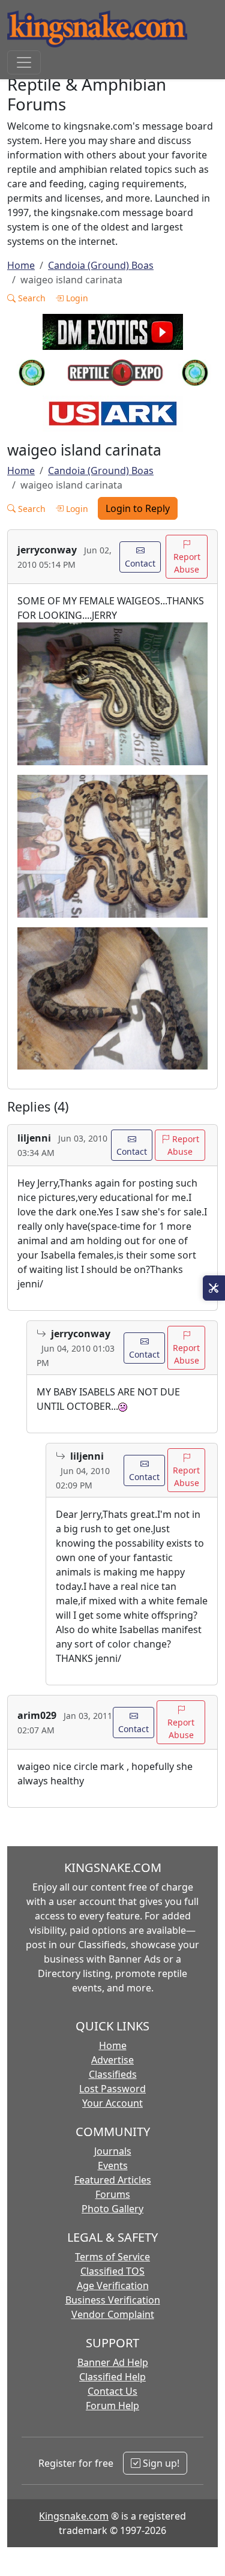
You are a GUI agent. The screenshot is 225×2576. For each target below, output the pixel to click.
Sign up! (160, 2463)
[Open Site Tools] (214, 1288)
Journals (113, 2151)
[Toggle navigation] (24, 62)
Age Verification (113, 2286)
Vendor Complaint (113, 2314)
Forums (113, 2194)
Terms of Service (112, 2257)
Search (31, 298)
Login (76, 298)
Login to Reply (138, 508)
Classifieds (113, 2074)
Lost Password (112, 2089)
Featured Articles (113, 2180)
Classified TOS (112, 2271)
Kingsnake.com (74, 2516)
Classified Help (112, 2377)
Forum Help (112, 2406)
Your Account (112, 2103)
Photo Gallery (112, 2209)
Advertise (112, 2060)
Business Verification (113, 2300)
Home (21, 265)
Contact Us (112, 2391)
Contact (140, 563)
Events (113, 2165)
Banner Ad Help (113, 2362)
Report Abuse (187, 563)
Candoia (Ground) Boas (101, 265)
